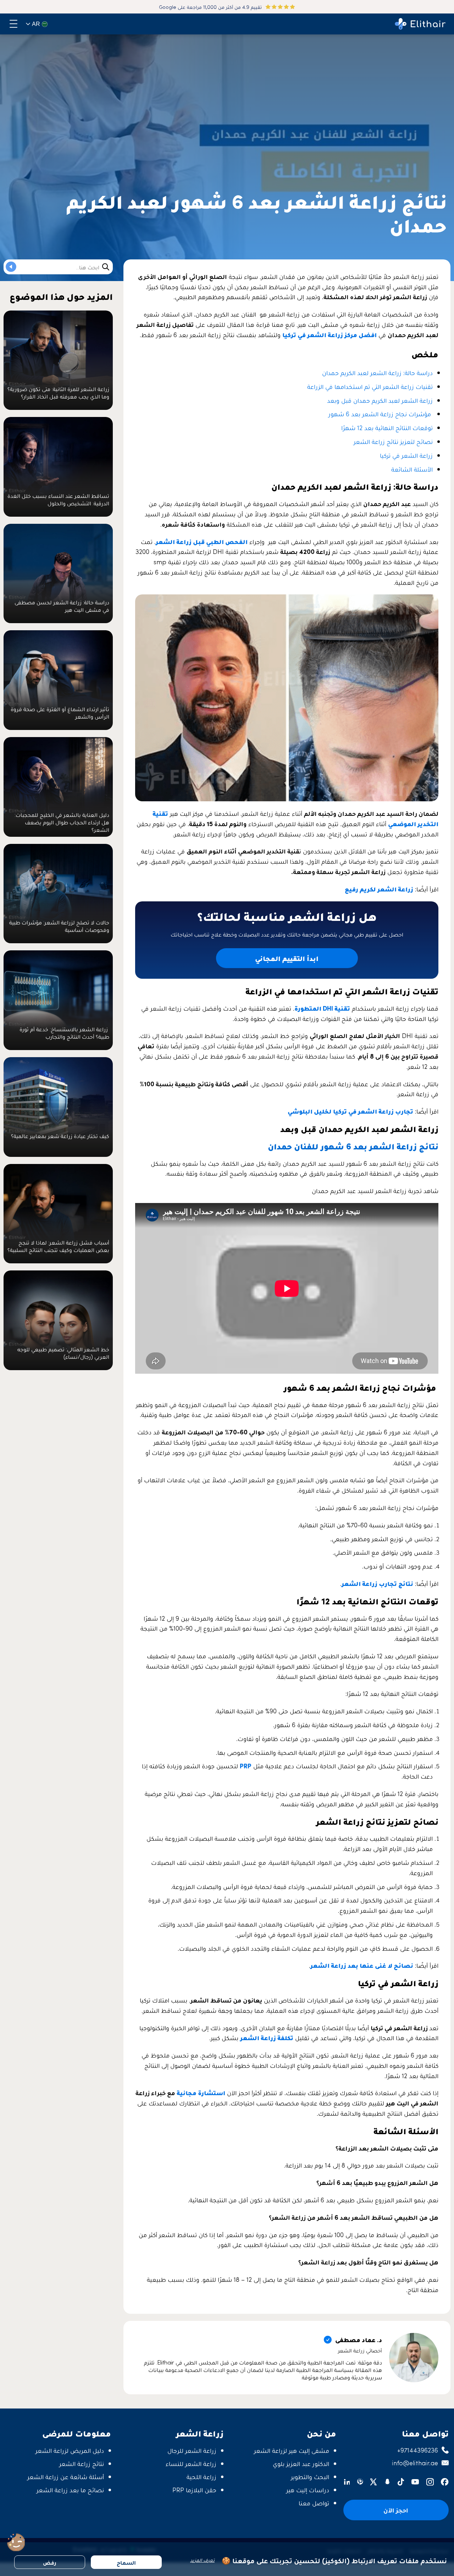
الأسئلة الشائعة (412, 469)
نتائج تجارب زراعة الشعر (377, 1583)
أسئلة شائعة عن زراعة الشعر (66, 2476)
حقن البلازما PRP (194, 2490)
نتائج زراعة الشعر (82, 2463)
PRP (246, 1766)
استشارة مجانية (201, 2092)
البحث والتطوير (310, 2476)
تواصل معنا (314, 2503)
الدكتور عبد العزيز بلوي (301, 2463)
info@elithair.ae (415, 2463)
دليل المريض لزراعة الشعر (70, 2450)
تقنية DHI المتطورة (322, 1008)
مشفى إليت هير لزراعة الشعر (292, 2450)
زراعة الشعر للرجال (192, 2450)
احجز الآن (396, 2510)
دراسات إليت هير (308, 2490)
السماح (126, 2562)
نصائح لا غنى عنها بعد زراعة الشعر (362, 1965)
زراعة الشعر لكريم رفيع (379, 889)
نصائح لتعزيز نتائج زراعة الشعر (393, 441)
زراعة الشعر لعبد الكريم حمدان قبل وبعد (380, 400)
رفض (50, 2562)
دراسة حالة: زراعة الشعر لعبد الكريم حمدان (377, 372)
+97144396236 (418, 2450)
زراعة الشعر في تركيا (406, 455)
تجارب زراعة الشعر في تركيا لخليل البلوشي (350, 1111)
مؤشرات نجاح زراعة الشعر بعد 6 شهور (381, 414)
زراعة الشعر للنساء (191, 2463)
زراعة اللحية (201, 2476)
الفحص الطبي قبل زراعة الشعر (202, 541)
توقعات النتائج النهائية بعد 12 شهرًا (387, 427)
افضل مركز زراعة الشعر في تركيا (330, 334)
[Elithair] (420, 24)
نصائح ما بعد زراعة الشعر (70, 2490)
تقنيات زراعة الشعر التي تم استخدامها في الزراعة (370, 386)
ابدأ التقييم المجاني (287, 958)
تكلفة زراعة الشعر (267, 2037)
